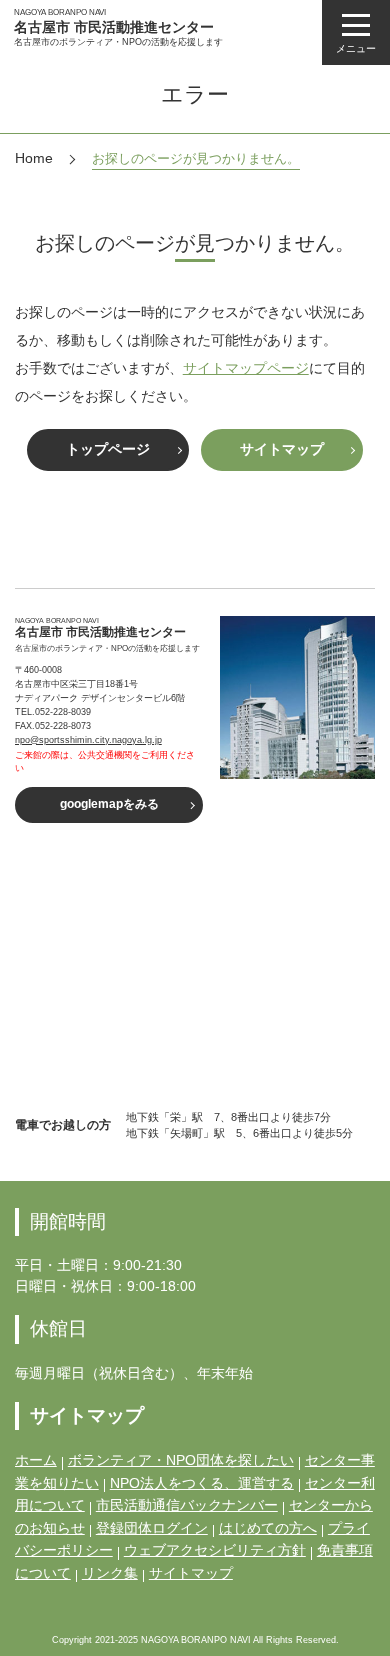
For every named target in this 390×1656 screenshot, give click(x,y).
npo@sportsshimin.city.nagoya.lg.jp (88, 740)
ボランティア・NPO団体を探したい (181, 1460)
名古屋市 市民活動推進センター (114, 27)
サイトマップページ (246, 368)
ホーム (36, 1460)
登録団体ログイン (152, 1528)
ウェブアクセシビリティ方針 (215, 1550)
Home (34, 158)
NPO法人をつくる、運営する (202, 1483)
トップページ (108, 449)
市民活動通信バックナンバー (187, 1505)
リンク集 (110, 1573)
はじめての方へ (268, 1528)
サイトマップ (282, 449)
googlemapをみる (109, 804)
